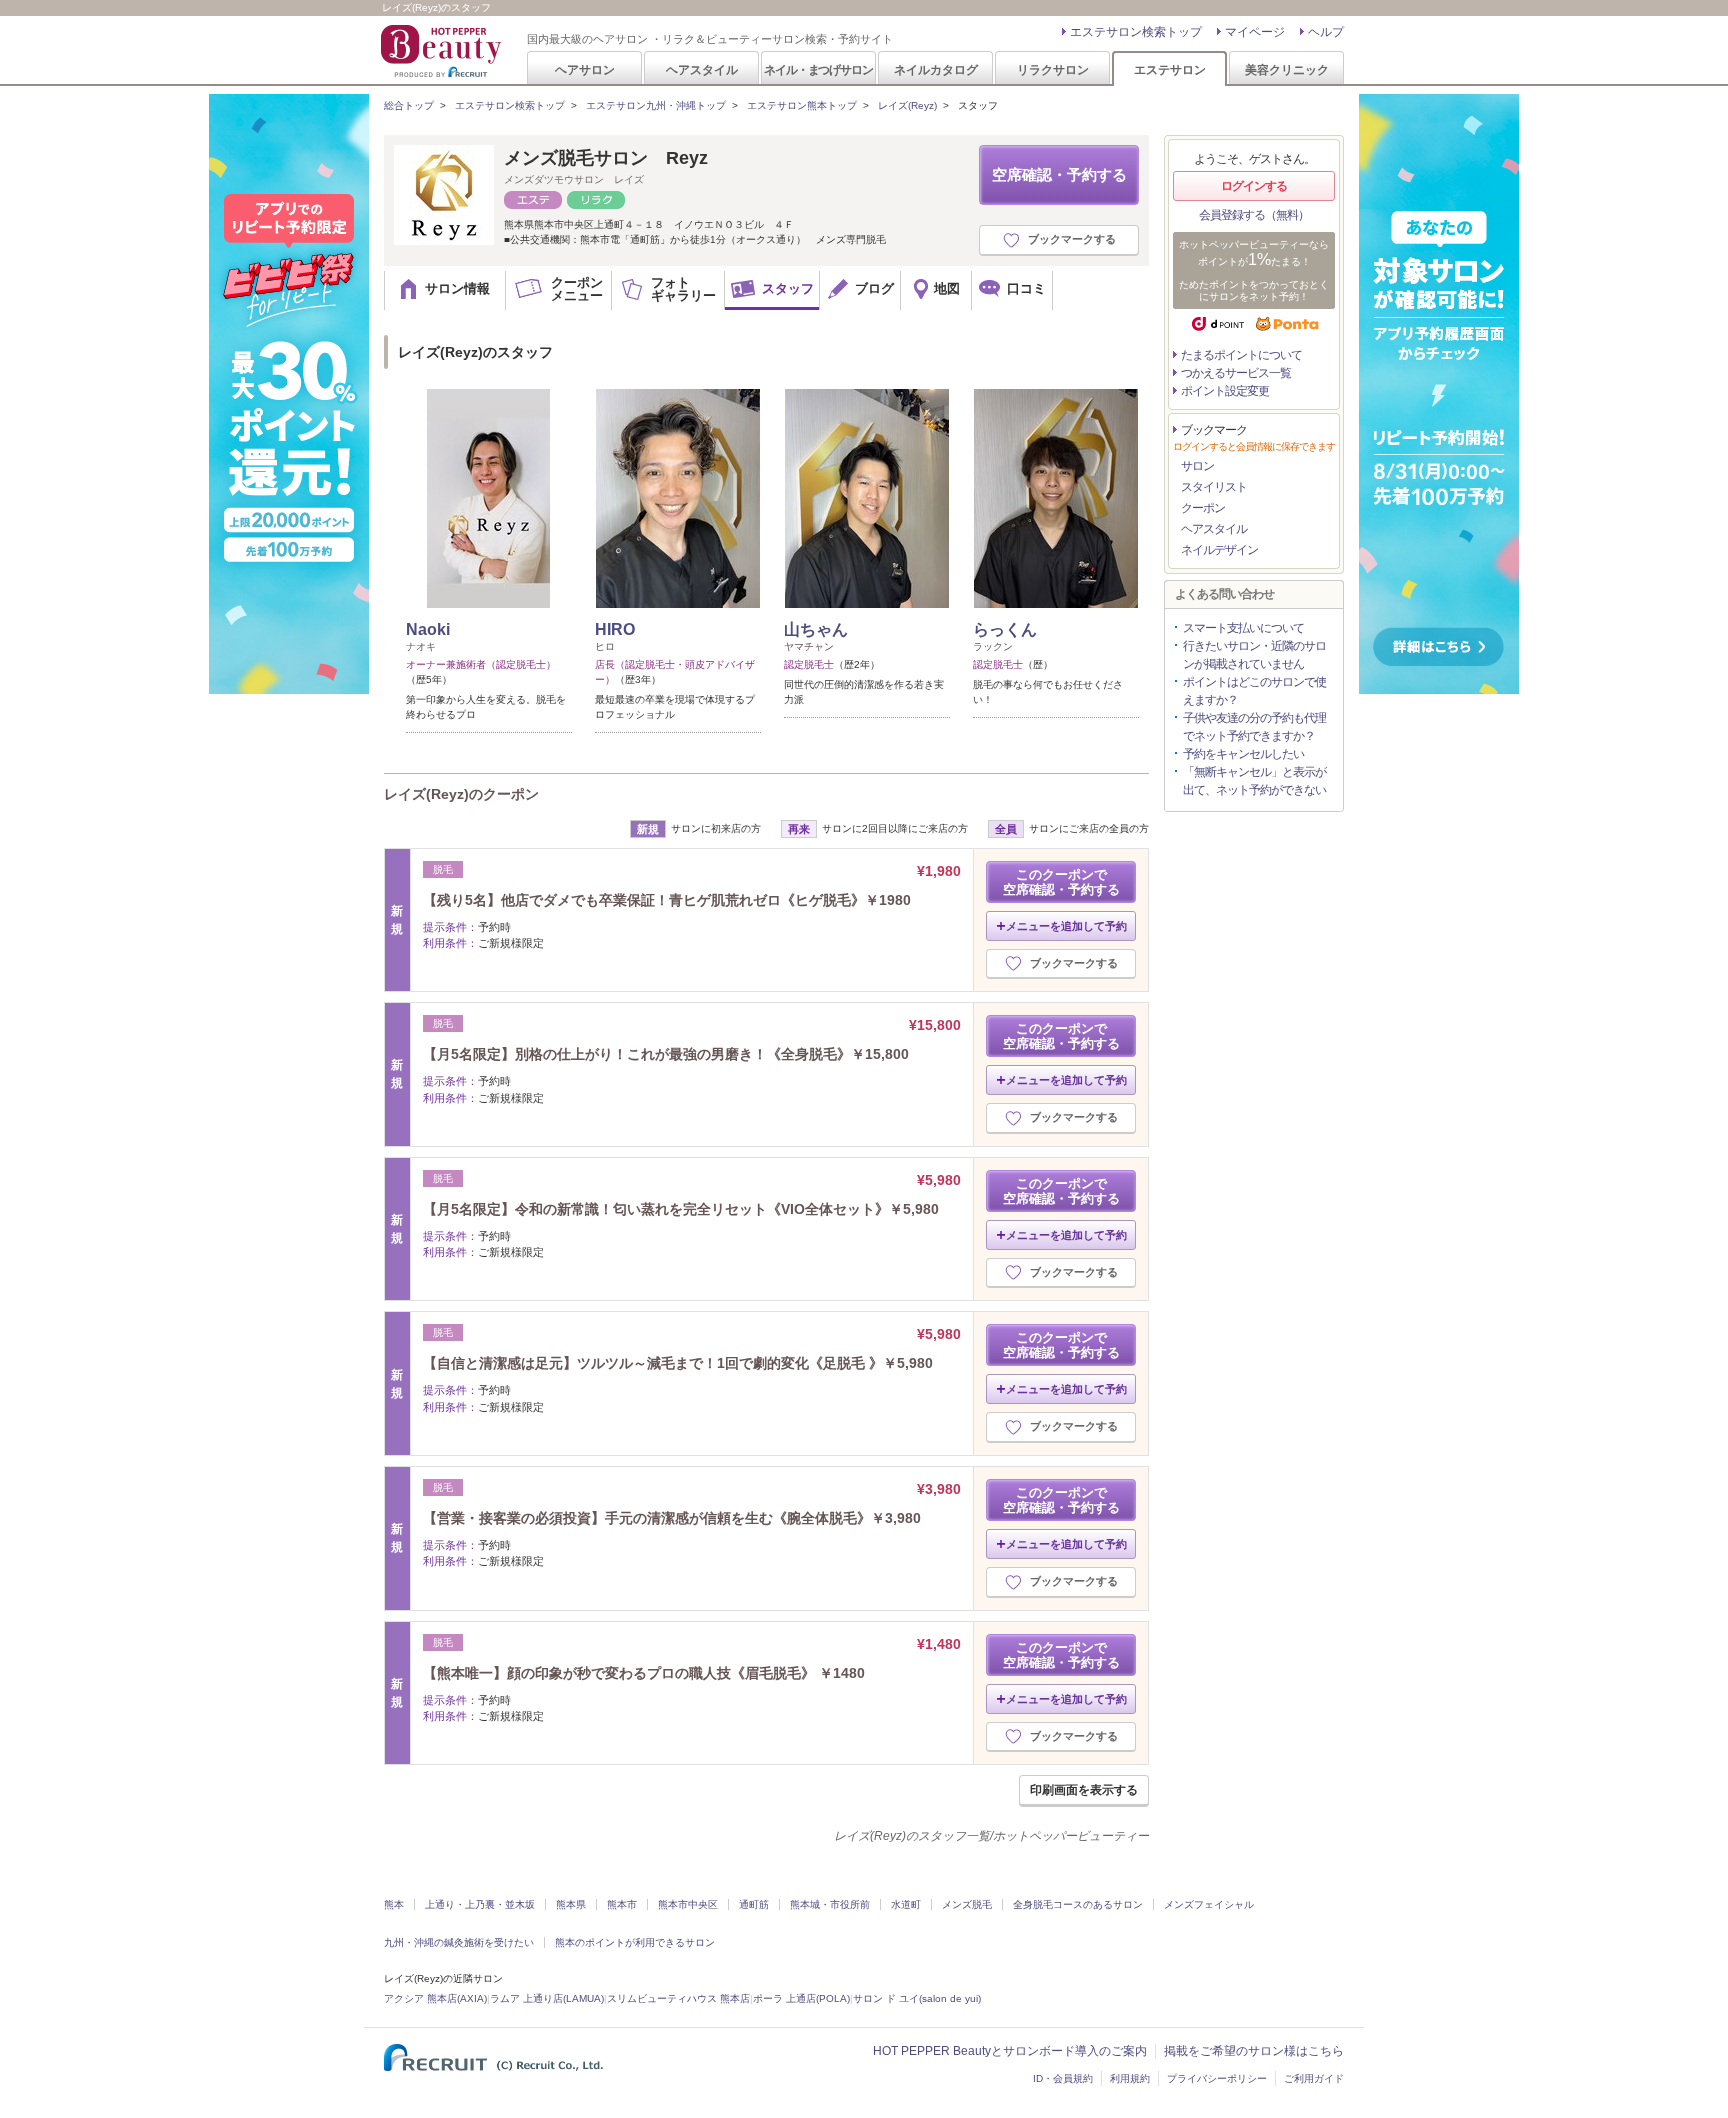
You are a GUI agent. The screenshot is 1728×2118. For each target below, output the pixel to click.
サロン (1197, 466)
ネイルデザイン (1219, 550)
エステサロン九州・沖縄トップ (656, 105)
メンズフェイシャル (1209, 1904)
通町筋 (754, 1904)
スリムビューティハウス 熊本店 (678, 1998)
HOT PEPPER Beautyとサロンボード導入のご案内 (1010, 2051)
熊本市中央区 (688, 1904)
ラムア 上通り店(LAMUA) (547, 1998)
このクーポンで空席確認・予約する (1061, 882)
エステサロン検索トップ (1136, 32)
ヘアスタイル (702, 69)
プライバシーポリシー (1217, 2078)
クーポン (1203, 508)
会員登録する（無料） (1254, 215)
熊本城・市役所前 (830, 1904)
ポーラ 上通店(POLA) (801, 1998)
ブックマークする (1072, 239)
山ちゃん (816, 629)
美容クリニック (1287, 69)
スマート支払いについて (1243, 628)
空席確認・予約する (1059, 174)
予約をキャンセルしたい (1243, 754)
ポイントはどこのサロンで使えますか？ (1254, 691)
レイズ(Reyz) (907, 105)
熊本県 (571, 1904)
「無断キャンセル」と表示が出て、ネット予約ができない (1254, 781)
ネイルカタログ (936, 69)
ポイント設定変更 (1225, 391)
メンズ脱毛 (967, 1904)
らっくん (1005, 629)
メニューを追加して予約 (1066, 926)
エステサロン (1170, 69)
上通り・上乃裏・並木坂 (480, 1904)
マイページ (1255, 32)
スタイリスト (1214, 487)
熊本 (394, 1904)
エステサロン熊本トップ (802, 105)
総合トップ (409, 105)
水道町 (906, 1904)
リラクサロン (1053, 69)
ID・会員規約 (1063, 2078)
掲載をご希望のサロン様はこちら (1254, 2051)
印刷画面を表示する (1084, 1790)
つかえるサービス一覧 (1236, 373)
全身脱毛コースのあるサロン (1078, 1904)
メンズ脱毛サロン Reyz (606, 158)
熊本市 (622, 1904)
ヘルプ (1326, 32)
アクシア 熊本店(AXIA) (435, 1998)
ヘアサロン (585, 69)
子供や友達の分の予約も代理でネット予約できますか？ (1254, 727)
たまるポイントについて (1241, 355)
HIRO (615, 629)
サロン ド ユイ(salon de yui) (917, 1998)
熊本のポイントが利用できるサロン (635, 1942)
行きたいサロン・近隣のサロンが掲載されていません (1254, 655)
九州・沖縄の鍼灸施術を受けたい (459, 1942)
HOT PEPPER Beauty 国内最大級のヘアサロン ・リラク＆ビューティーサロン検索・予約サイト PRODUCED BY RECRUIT (443, 51)
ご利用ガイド (1314, 2078)
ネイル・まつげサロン (818, 69)
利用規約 (1130, 2078)
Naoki (428, 629)
